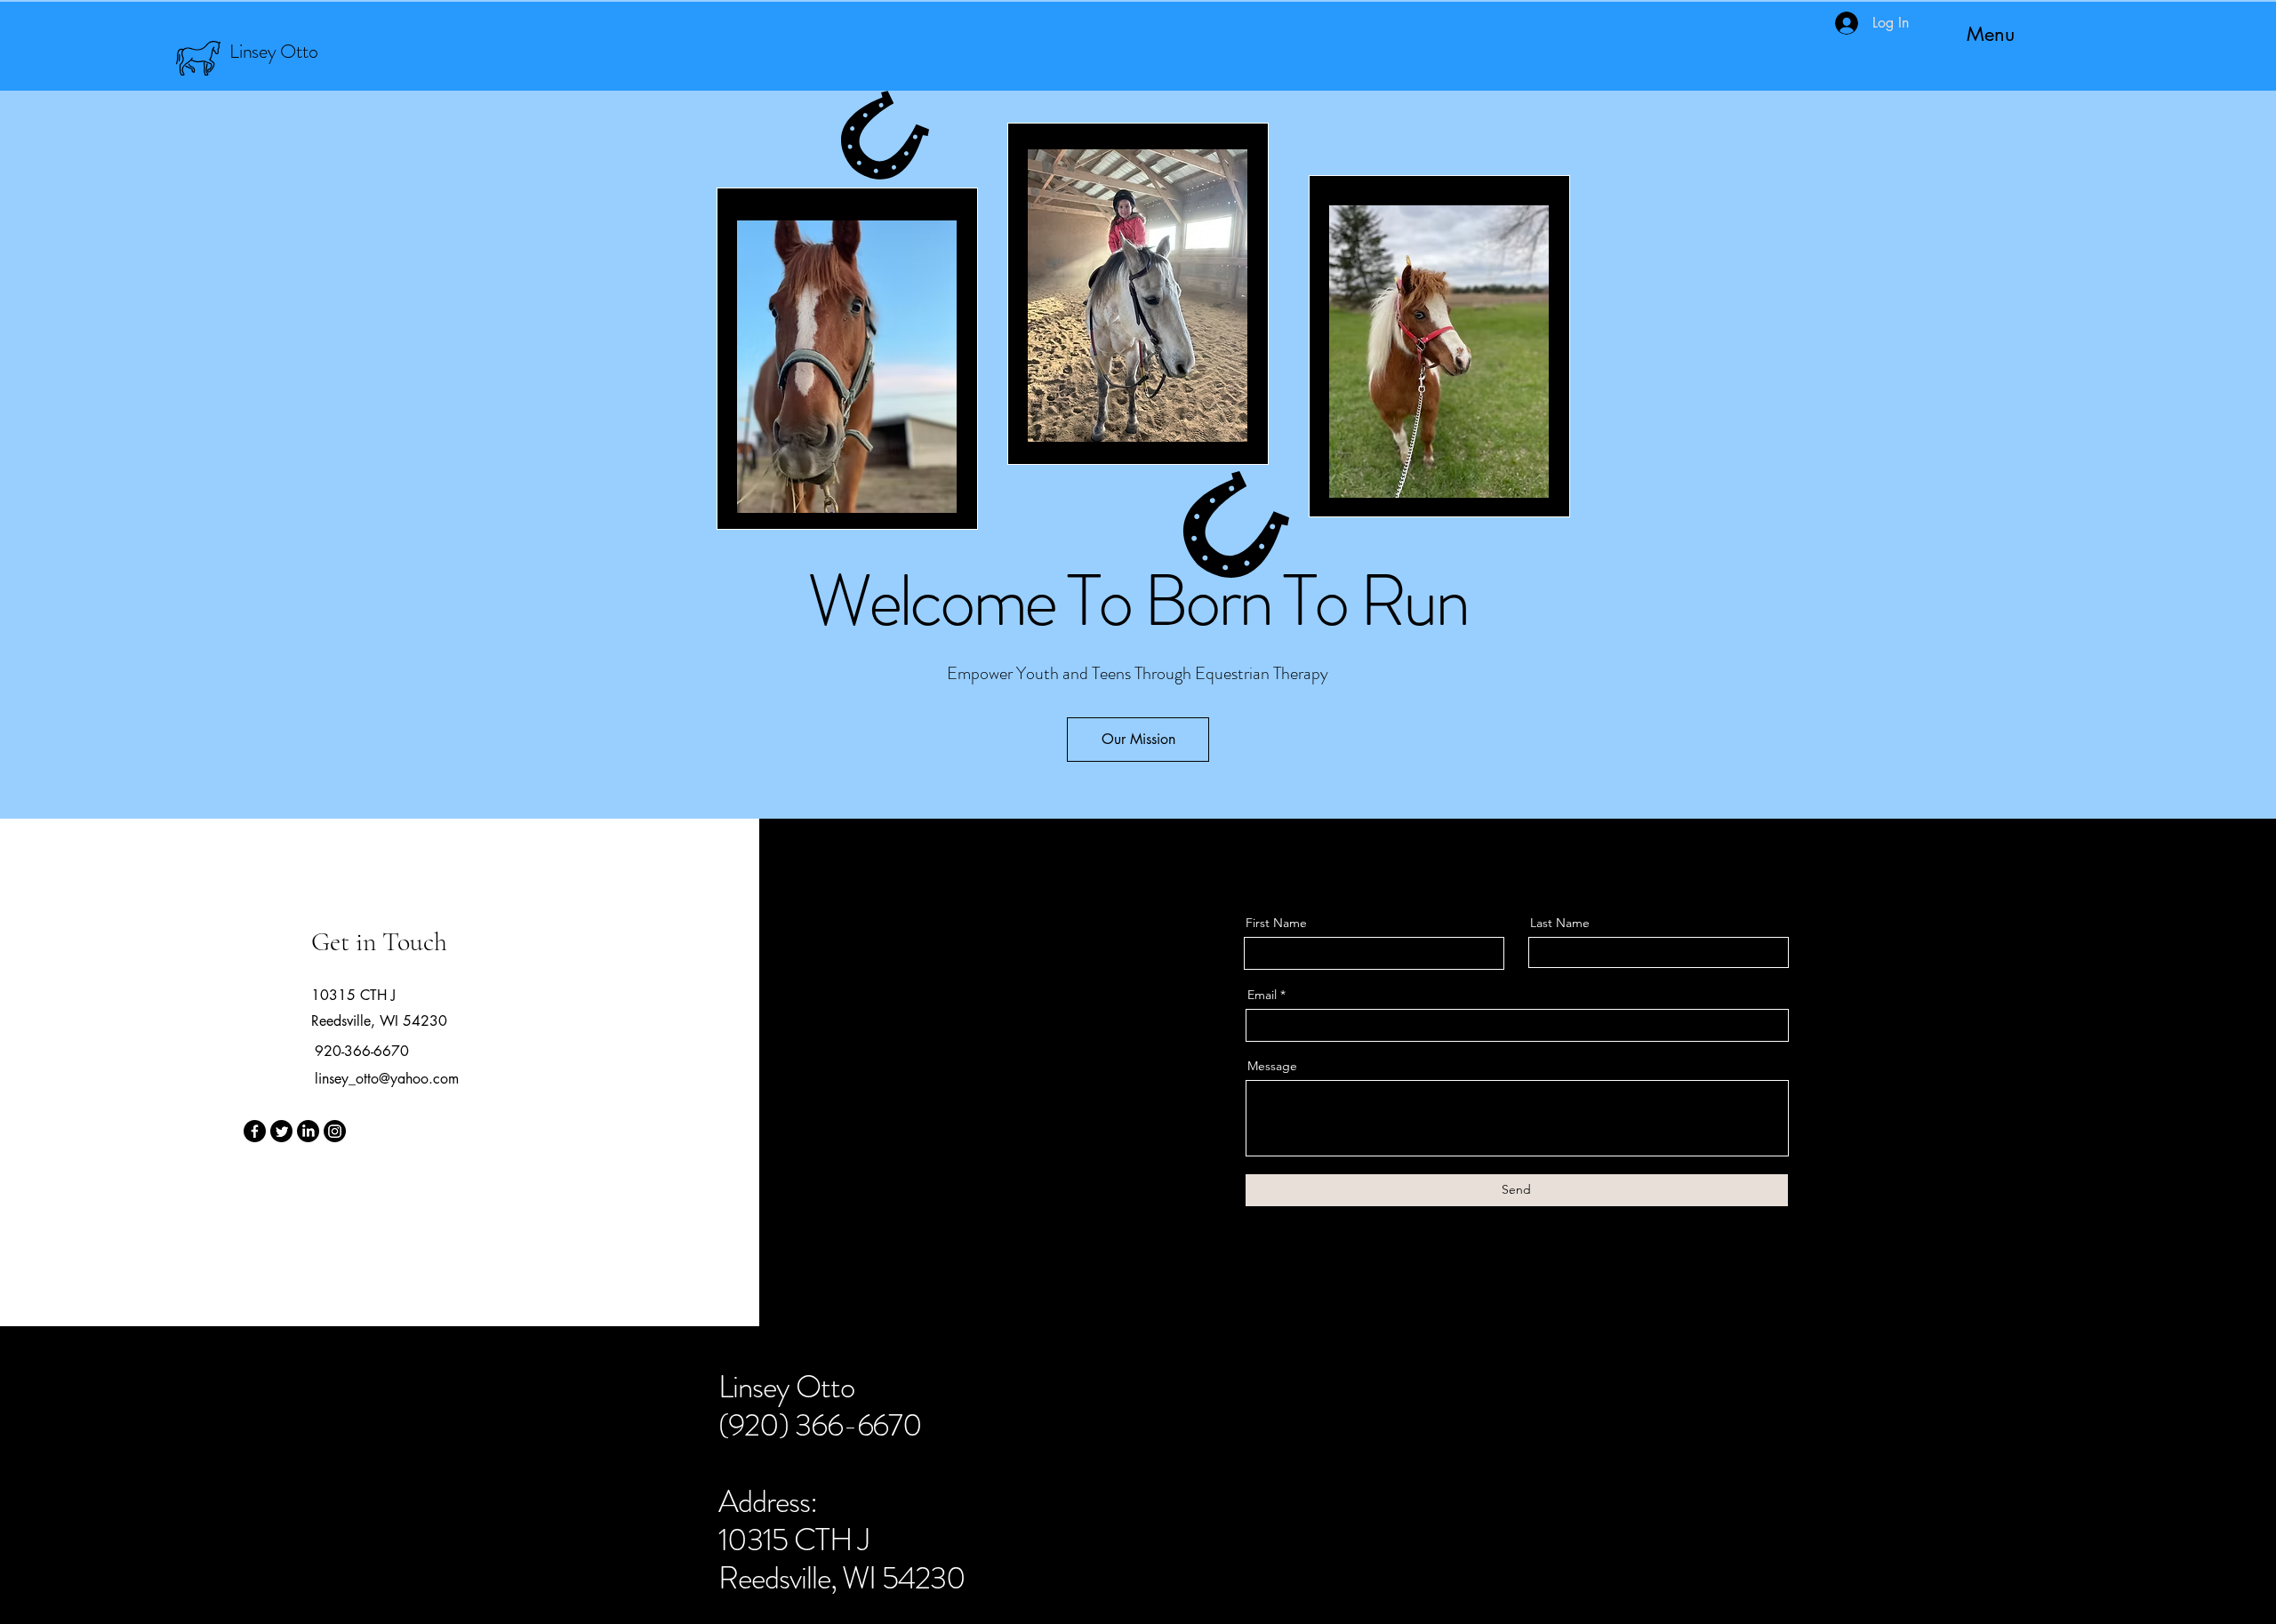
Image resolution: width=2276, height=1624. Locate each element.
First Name (1276, 923)
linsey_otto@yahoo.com (387, 1079)
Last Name (1560, 923)
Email (1262, 995)
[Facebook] (255, 1131)
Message (1272, 1066)
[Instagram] (335, 1131)
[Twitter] (281, 1131)
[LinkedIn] (308, 1131)
